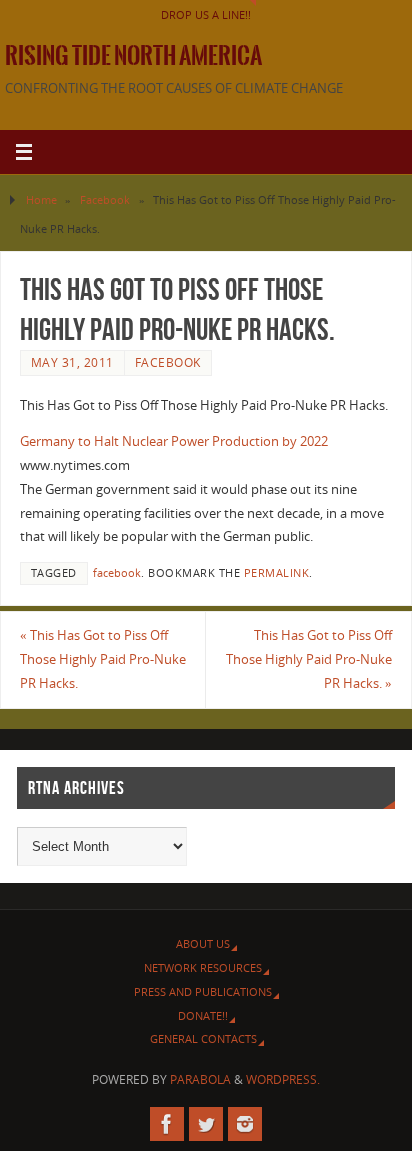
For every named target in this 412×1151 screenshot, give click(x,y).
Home (41, 199)
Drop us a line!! (206, 14)
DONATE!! (203, 1015)
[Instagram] (245, 1124)
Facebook (105, 199)
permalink (277, 573)
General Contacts (203, 1038)
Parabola (200, 1079)
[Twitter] (206, 1124)
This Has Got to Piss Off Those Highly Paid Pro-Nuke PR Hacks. (103, 659)
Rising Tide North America (133, 56)
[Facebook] (167, 1124)
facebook (117, 573)
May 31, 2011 (72, 362)
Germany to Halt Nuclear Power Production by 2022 (174, 441)
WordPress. (283, 1079)
